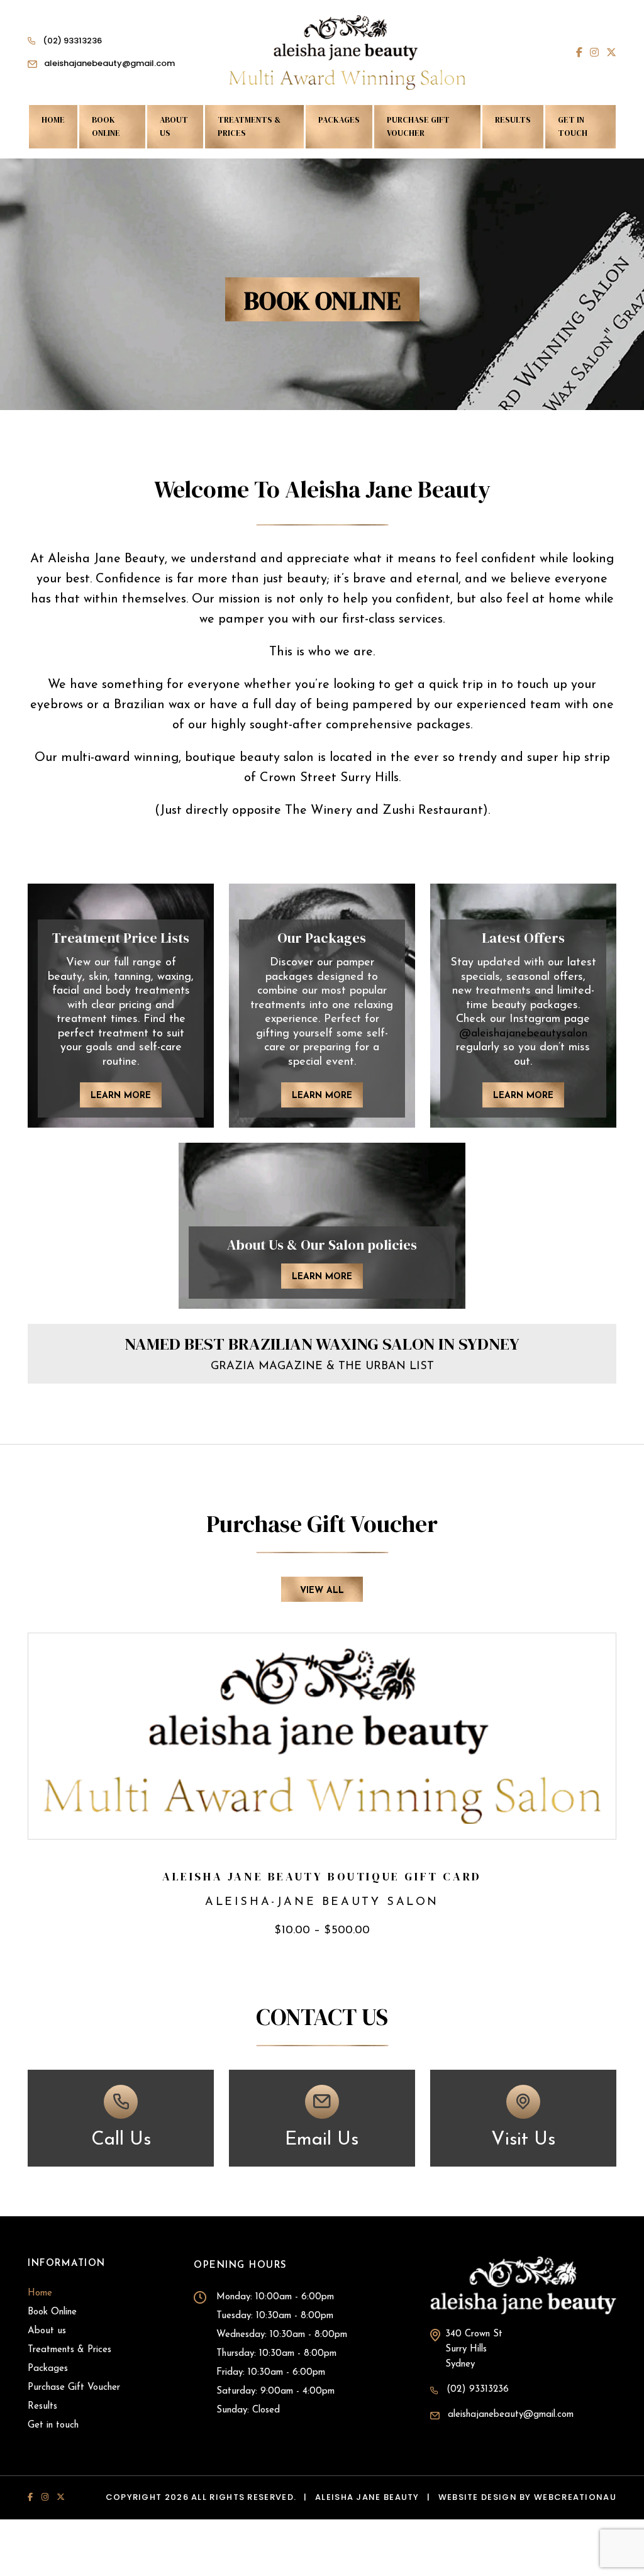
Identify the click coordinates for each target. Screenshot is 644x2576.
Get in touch (573, 126)
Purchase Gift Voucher (418, 126)
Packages (339, 120)
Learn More (121, 1096)
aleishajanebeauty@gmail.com (109, 63)
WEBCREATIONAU (575, 2497)
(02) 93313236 (72, 41)
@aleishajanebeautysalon (523, 1034)
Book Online (106, 126)
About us (174, 126)
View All (322, 1591)
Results (513, 120)
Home (53, 120)
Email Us (322, 2139)
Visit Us (523, 2139)
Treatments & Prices (249, 126)
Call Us (121, 2139)
